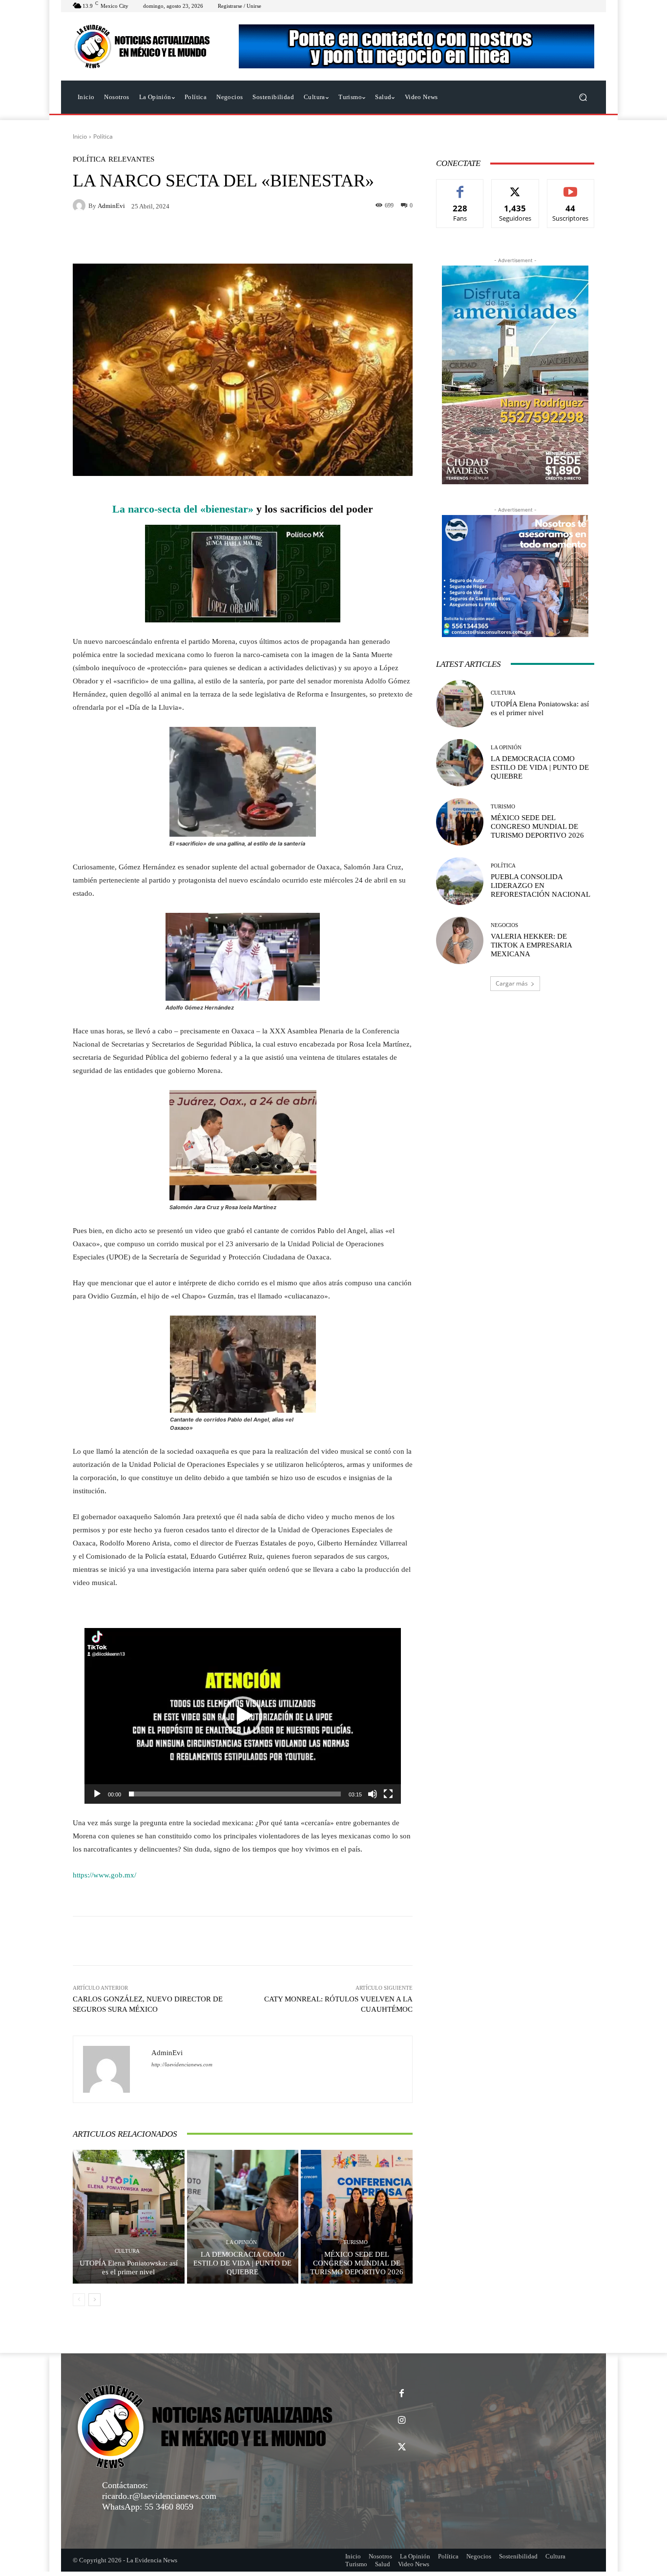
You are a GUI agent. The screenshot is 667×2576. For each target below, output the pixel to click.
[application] (243, 1716)
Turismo (355, 2242)
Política (103, 136)
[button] (583, 97)
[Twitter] (402, 2447)
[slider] (235, 1794)
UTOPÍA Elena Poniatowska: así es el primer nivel (129, 2267)
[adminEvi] (81, 206)
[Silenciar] (373, 1794)
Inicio (80, 136)
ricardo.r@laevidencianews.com (159, 2496)
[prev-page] (79, 2300)
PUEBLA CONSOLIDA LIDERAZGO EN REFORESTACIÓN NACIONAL (541, 886)
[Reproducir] (97, 1794)
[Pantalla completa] (388, 1794)
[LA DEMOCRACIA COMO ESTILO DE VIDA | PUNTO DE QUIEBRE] (243, 2217)
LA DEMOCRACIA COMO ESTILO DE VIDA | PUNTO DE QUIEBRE (242, 2263)
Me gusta (460, 187)
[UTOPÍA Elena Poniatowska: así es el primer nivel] (129, 2217)
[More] (375, 1941)
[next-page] (94, 2300)
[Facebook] (402, 2394)
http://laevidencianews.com (182, 2065)
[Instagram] (402, 2421)
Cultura (127, 2251)
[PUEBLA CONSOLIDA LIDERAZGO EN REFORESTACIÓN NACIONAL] (460, 881)
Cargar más (512, 983)
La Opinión (241, 2242)
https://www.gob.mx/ (104, 1875)
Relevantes (131, 159)
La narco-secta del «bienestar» (183, 509)
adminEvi (111, 206)
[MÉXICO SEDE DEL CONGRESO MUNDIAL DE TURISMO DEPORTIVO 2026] (357, 2217)
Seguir (515, 187)
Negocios (504, 925)
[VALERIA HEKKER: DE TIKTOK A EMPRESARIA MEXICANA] (460, 940)
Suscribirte (571, 187)
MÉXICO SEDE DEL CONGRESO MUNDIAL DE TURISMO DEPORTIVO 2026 (357, 2263)
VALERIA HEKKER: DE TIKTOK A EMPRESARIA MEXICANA (532, 945)
